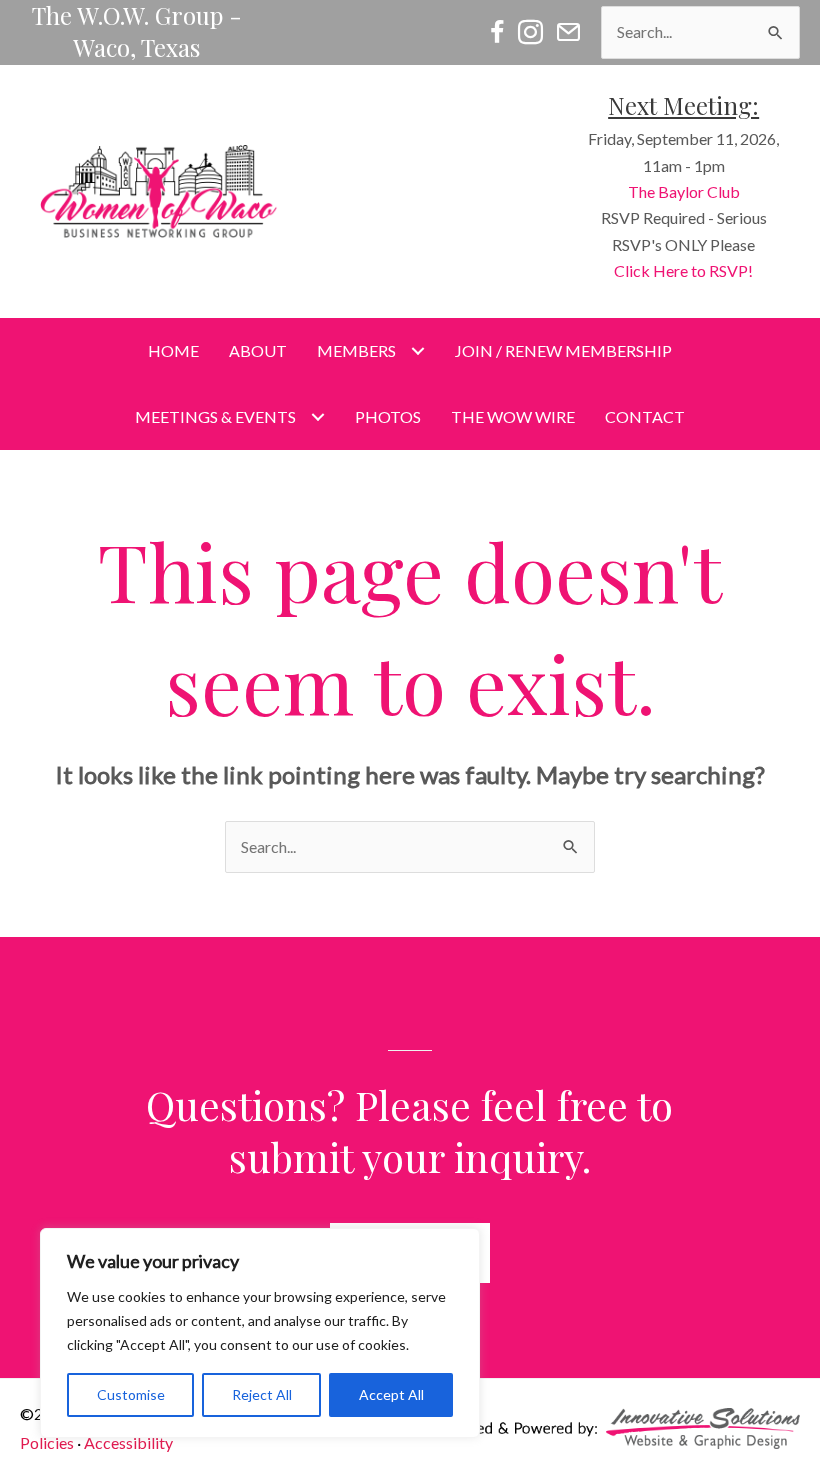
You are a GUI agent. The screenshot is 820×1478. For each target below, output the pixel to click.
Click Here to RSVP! (683, 270)
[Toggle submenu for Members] (417, 350)
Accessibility (128, 1442)
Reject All (262, 1394)
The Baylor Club (684, 191)
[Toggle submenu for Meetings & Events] (317, 417)
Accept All (391, 1394)
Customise (131, 1394)
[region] (260, 1333)
